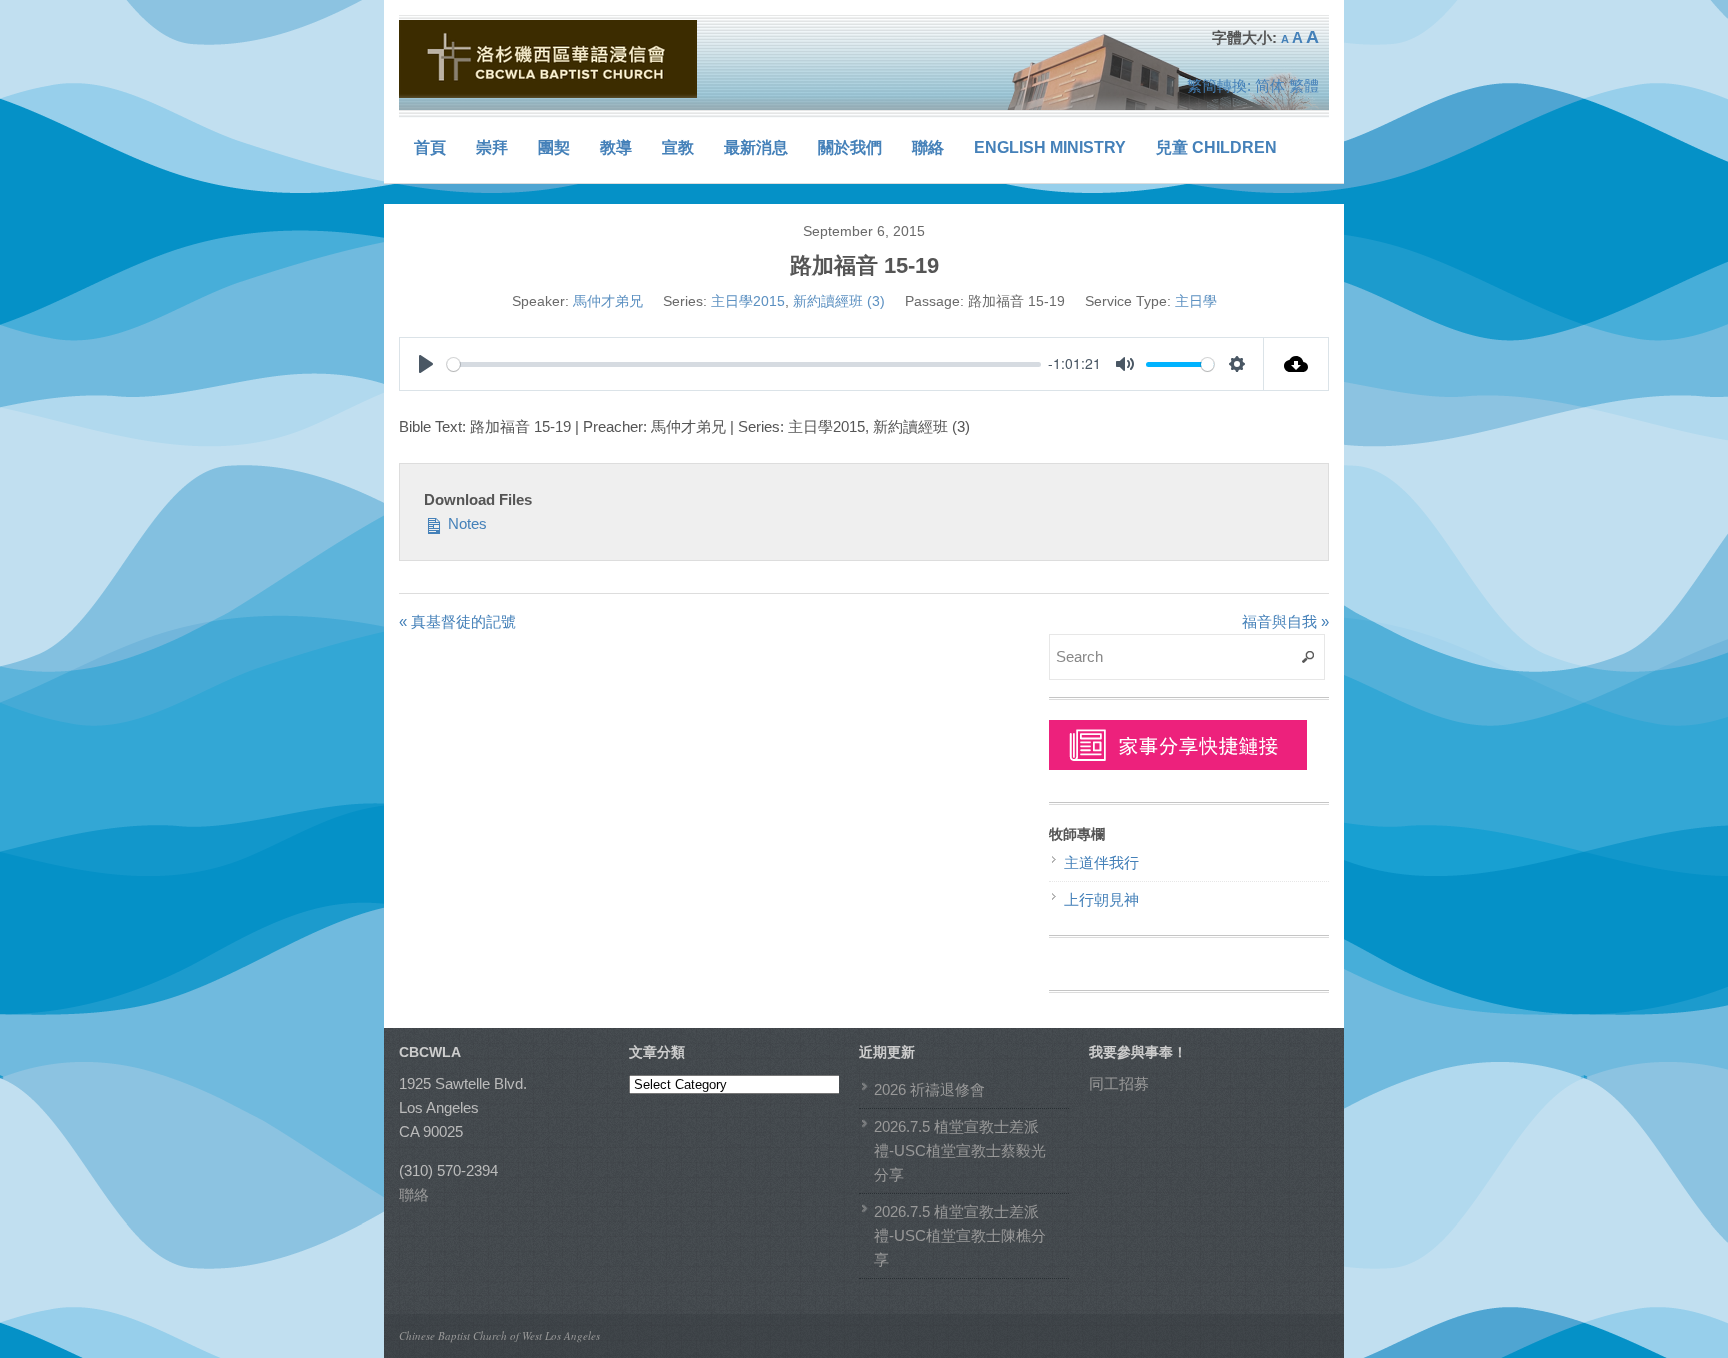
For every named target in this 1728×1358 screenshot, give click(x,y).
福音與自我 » (1285, 621)
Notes (465, 523)
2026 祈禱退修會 (929, 1089)
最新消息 (756, 147)
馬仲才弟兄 (608, 301)
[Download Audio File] (1296, 364)
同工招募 (1119, 1083)
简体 (1270, 85)
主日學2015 (748, 301)
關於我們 (850, 147)
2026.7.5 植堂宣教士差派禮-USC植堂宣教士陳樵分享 (960, 1235)
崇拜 (492, 147)
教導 (616, 147)
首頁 (430, 147)
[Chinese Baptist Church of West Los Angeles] (549, 59)
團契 (554, 147)
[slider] (744, 364)
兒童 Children (1216, 147)
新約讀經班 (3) (839, 301)
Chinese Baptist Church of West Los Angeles (499, 1335)
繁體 (1304, 85)
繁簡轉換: (1219, 85)
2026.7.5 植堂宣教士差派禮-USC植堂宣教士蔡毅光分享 (960, 1150)
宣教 (678, 147)
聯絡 (928, 147)
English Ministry (1050, 147)
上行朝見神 (1101, 899)
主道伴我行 (1101, 862)
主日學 (1196, 301)
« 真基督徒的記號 (457, 621)
